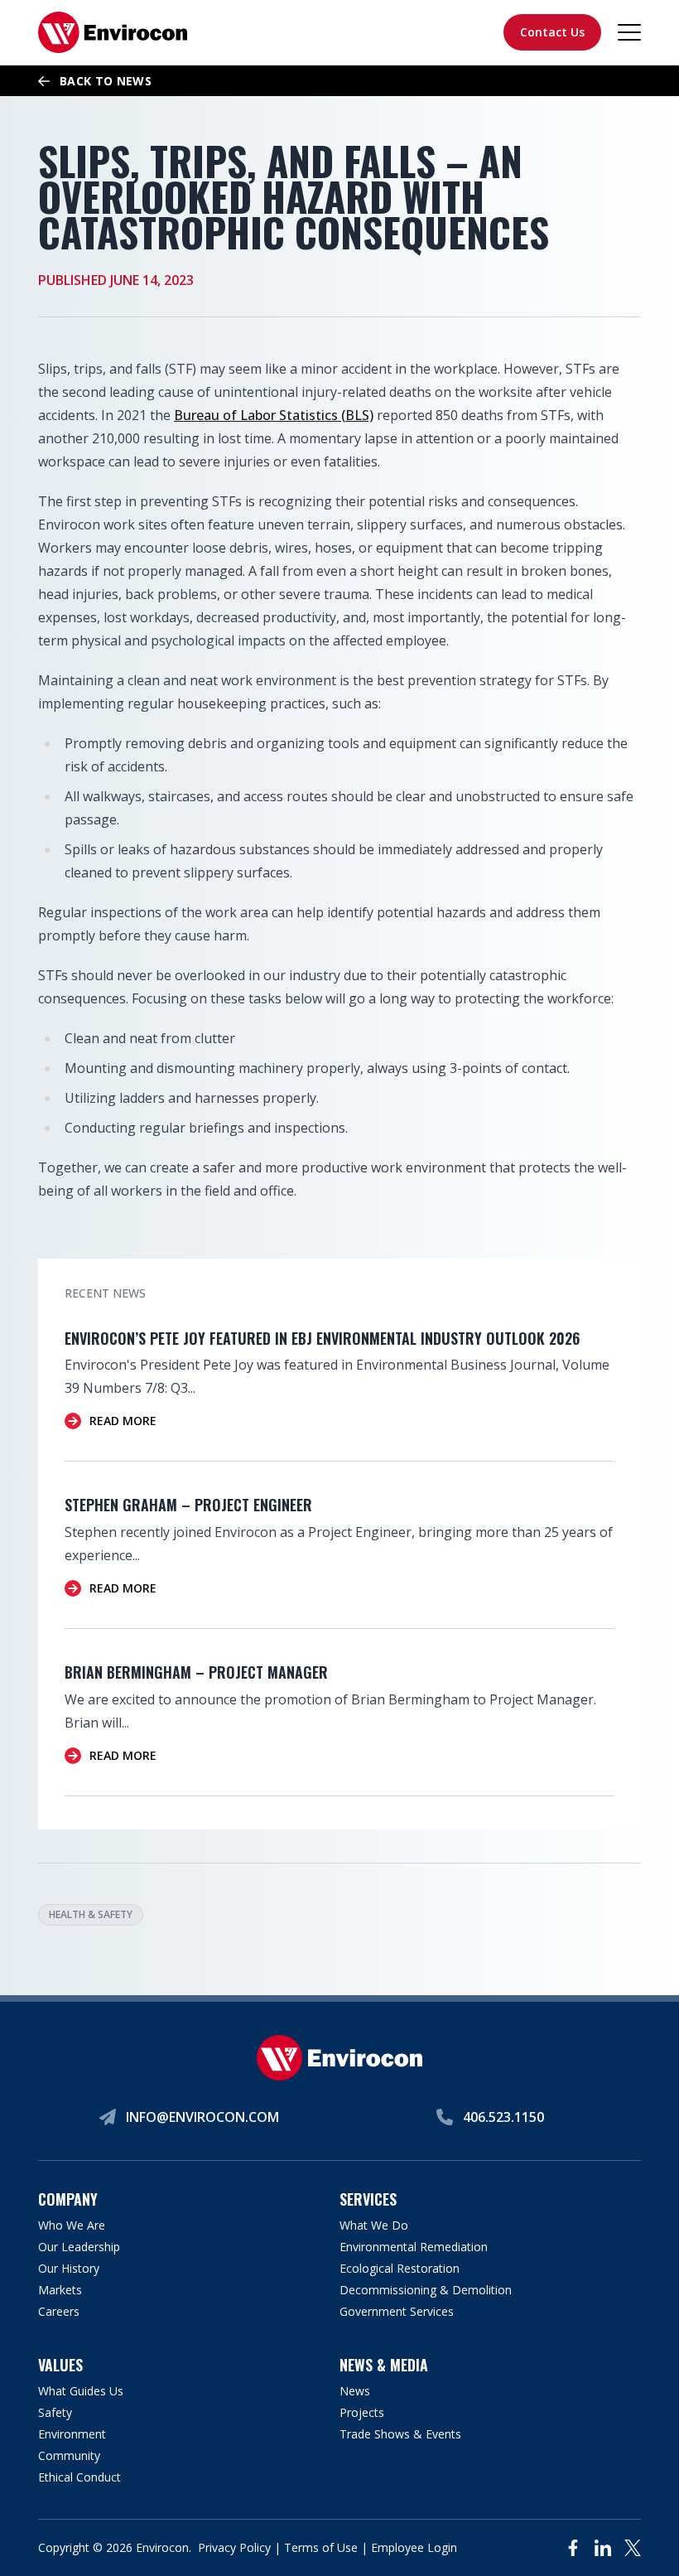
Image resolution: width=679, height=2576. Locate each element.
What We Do (374, 2225)
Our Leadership (79, 2247)
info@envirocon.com (202, 2117)
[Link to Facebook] (573, 2548)
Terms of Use (321, 2547)
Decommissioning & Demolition (426, 2290)
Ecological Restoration (400, 2268)
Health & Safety (91, 1914)
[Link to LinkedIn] (603, 2548)
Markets (60, 2290)
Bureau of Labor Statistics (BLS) (274, 415)
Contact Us (552, 32)
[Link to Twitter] (633, 2548)
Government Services (397, 2311)
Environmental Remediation (414, 2247)
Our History (69, 2268)
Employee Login (414, 2547)
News (355, 2391)
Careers (59, 2311)
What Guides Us (81, 2391)
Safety (55, 2412)
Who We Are (72, 2225)
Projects (362, 2412)
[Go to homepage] (113, 32)
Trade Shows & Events (400, 2434)
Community (69, 2455)
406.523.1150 (503, 2117)
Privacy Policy (234, 2547)
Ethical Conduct (79, 2477)
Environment (72, 2434)
